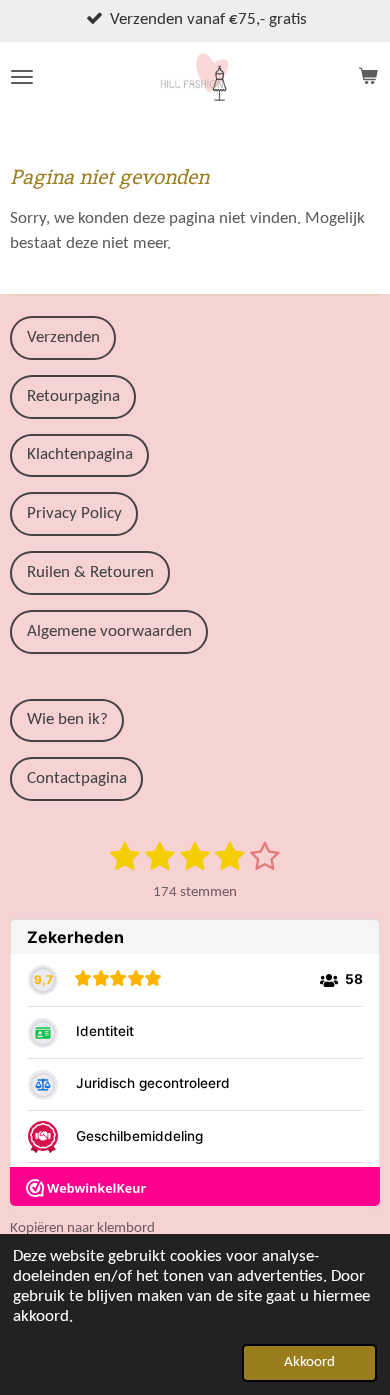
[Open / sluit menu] (22, 77)
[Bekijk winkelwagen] (368, 77)
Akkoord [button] (309, 1362)
